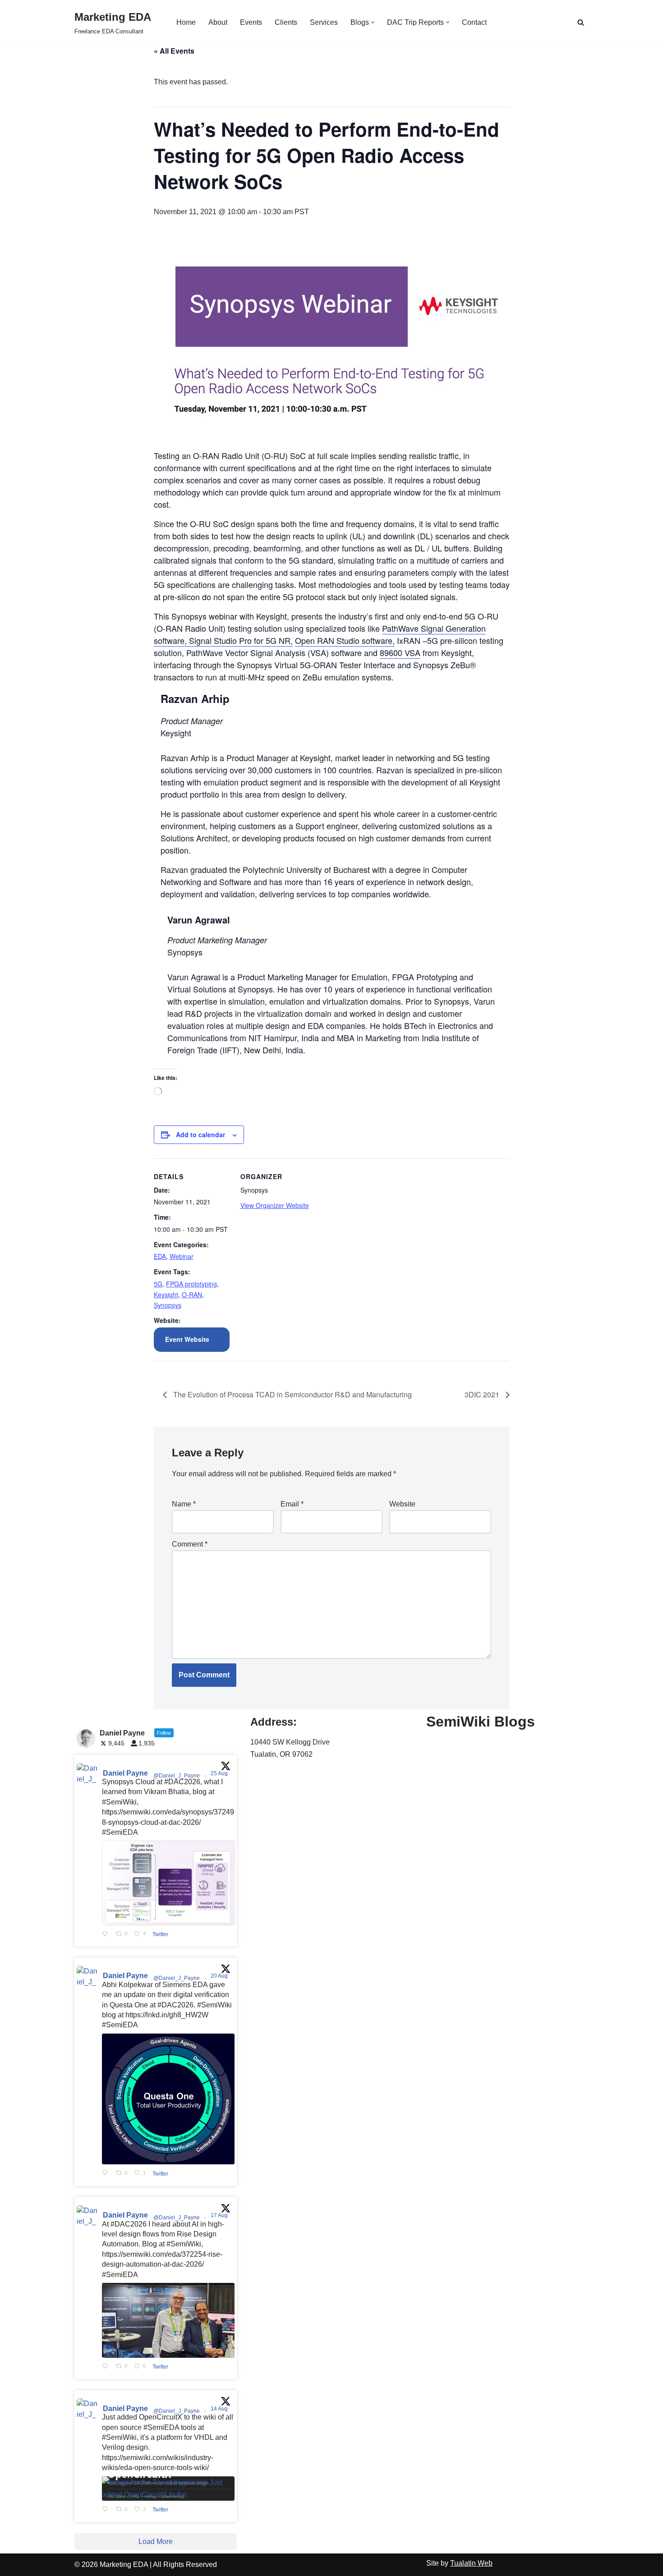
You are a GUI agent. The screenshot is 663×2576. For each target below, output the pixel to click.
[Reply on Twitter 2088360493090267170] (107, 2510)
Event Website (187, 1339)
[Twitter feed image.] (168, 1883)
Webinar (182, 1256)
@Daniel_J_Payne (177, 1776)
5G (158, 1284)
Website (402, 1504)
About (218, 22)
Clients (286, 22)
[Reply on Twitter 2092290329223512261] (107, 1934)
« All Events (174, 51)
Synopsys (168, 1305)
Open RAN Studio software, (345, 640)
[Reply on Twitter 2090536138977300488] (107, 2173)
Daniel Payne (125, 1773)
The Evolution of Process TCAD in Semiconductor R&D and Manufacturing (292, 1394)
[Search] (581, 22)
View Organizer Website (275, 1205)
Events (251, 22)
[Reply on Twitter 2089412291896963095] (107, 2367)
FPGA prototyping (191, 1284)
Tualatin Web (471, 2563)
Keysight (166, 1295)
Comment (190, 1544)
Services (324, 22)
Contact (474, 22)
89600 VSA (400, 652)
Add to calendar (200, 1134)
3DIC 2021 (483, 1394)
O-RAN (192, 1295)
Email (292, 1504)
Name (184, 1504)
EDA (160, 1256)
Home (186, 22)
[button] (373, 22)
